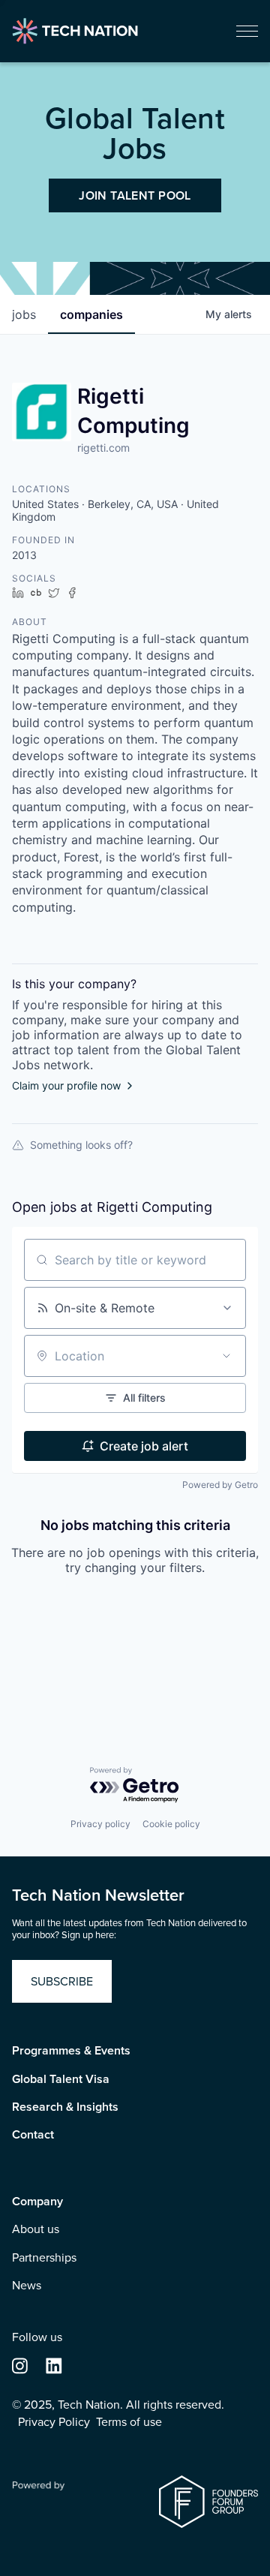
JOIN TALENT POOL (135, 195)
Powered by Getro (220, 1485)
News (27, 2286)
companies (91, 314)
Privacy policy (100, 1824)
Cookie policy (171, 1824)
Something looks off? (81, 1145)
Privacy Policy (54, 2422)
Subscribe (62, 1981)
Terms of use (129, 2422)
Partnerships (44, 2258)
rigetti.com (103, 448)
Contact (33, 2135)
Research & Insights (65, 2107)
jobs (24, 314)
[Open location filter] (226, 1356)
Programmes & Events (71, 2051)
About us (36, 2229)
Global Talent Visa (61, 2079)
